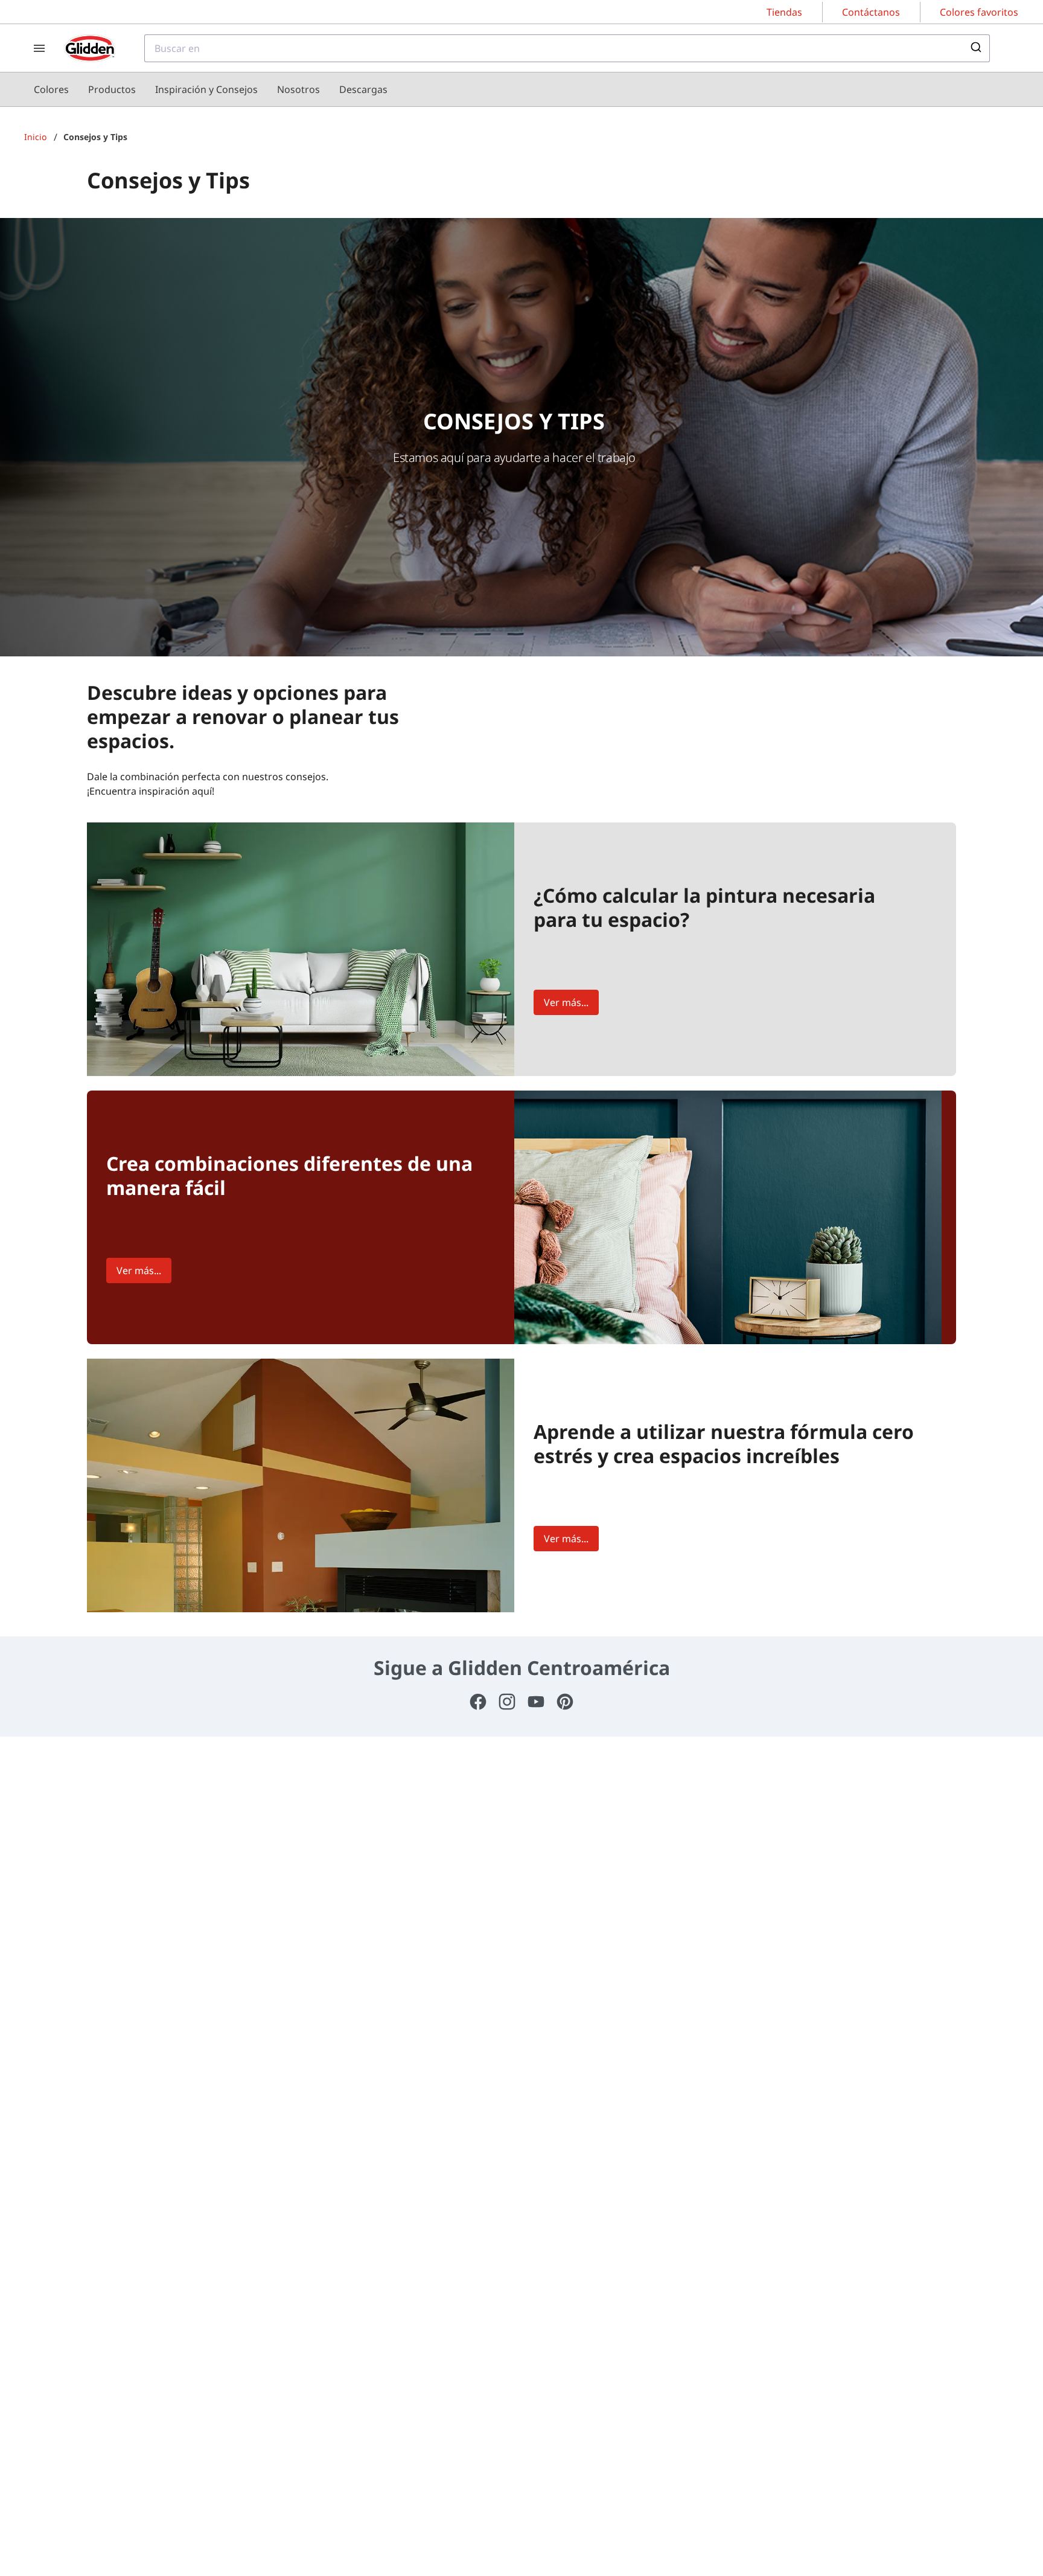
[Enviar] (975, 48)
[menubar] (211, 89)
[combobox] (567, 48)
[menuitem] (51, 89)
